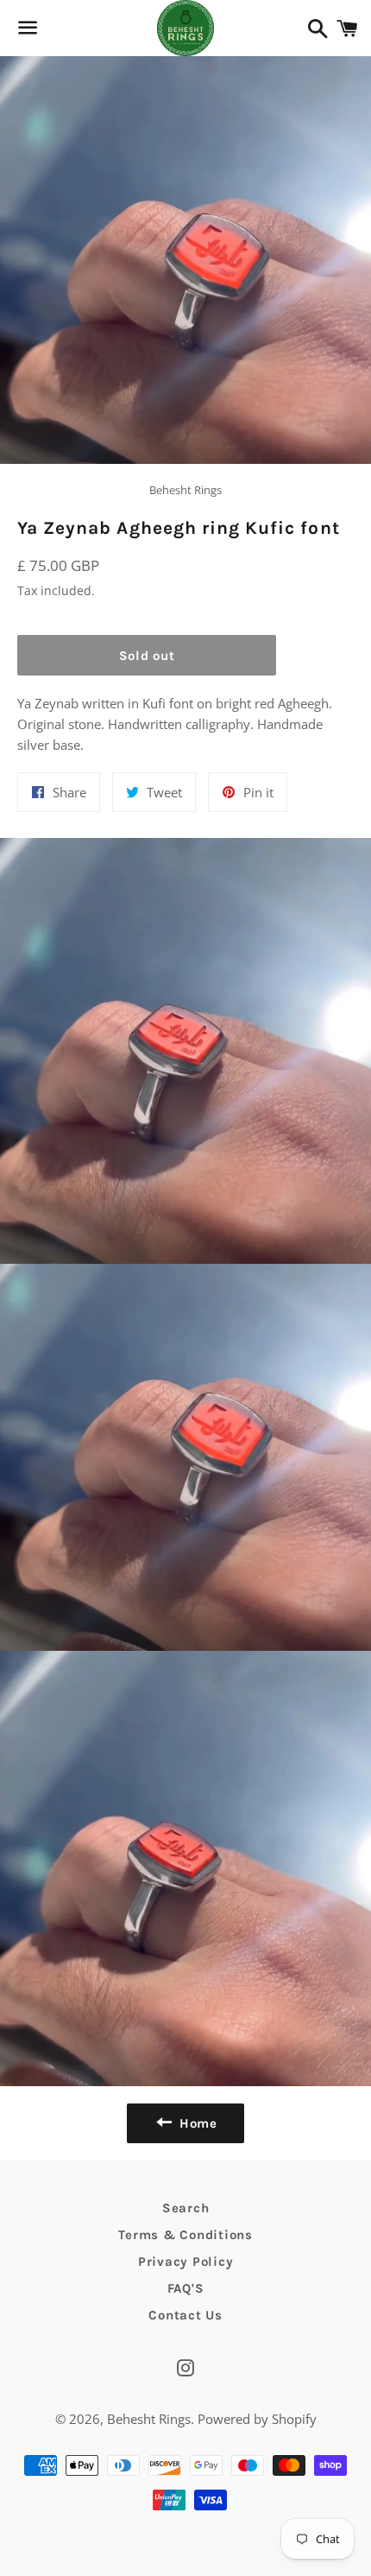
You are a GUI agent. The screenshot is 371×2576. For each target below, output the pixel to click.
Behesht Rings (149, 2419)
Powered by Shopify (257, 2419)
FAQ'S (186, 2288)
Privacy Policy (186, 2262)
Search (186, 2208)
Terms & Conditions (185, 2235)
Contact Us (185, 2315)
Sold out (147, 656)
